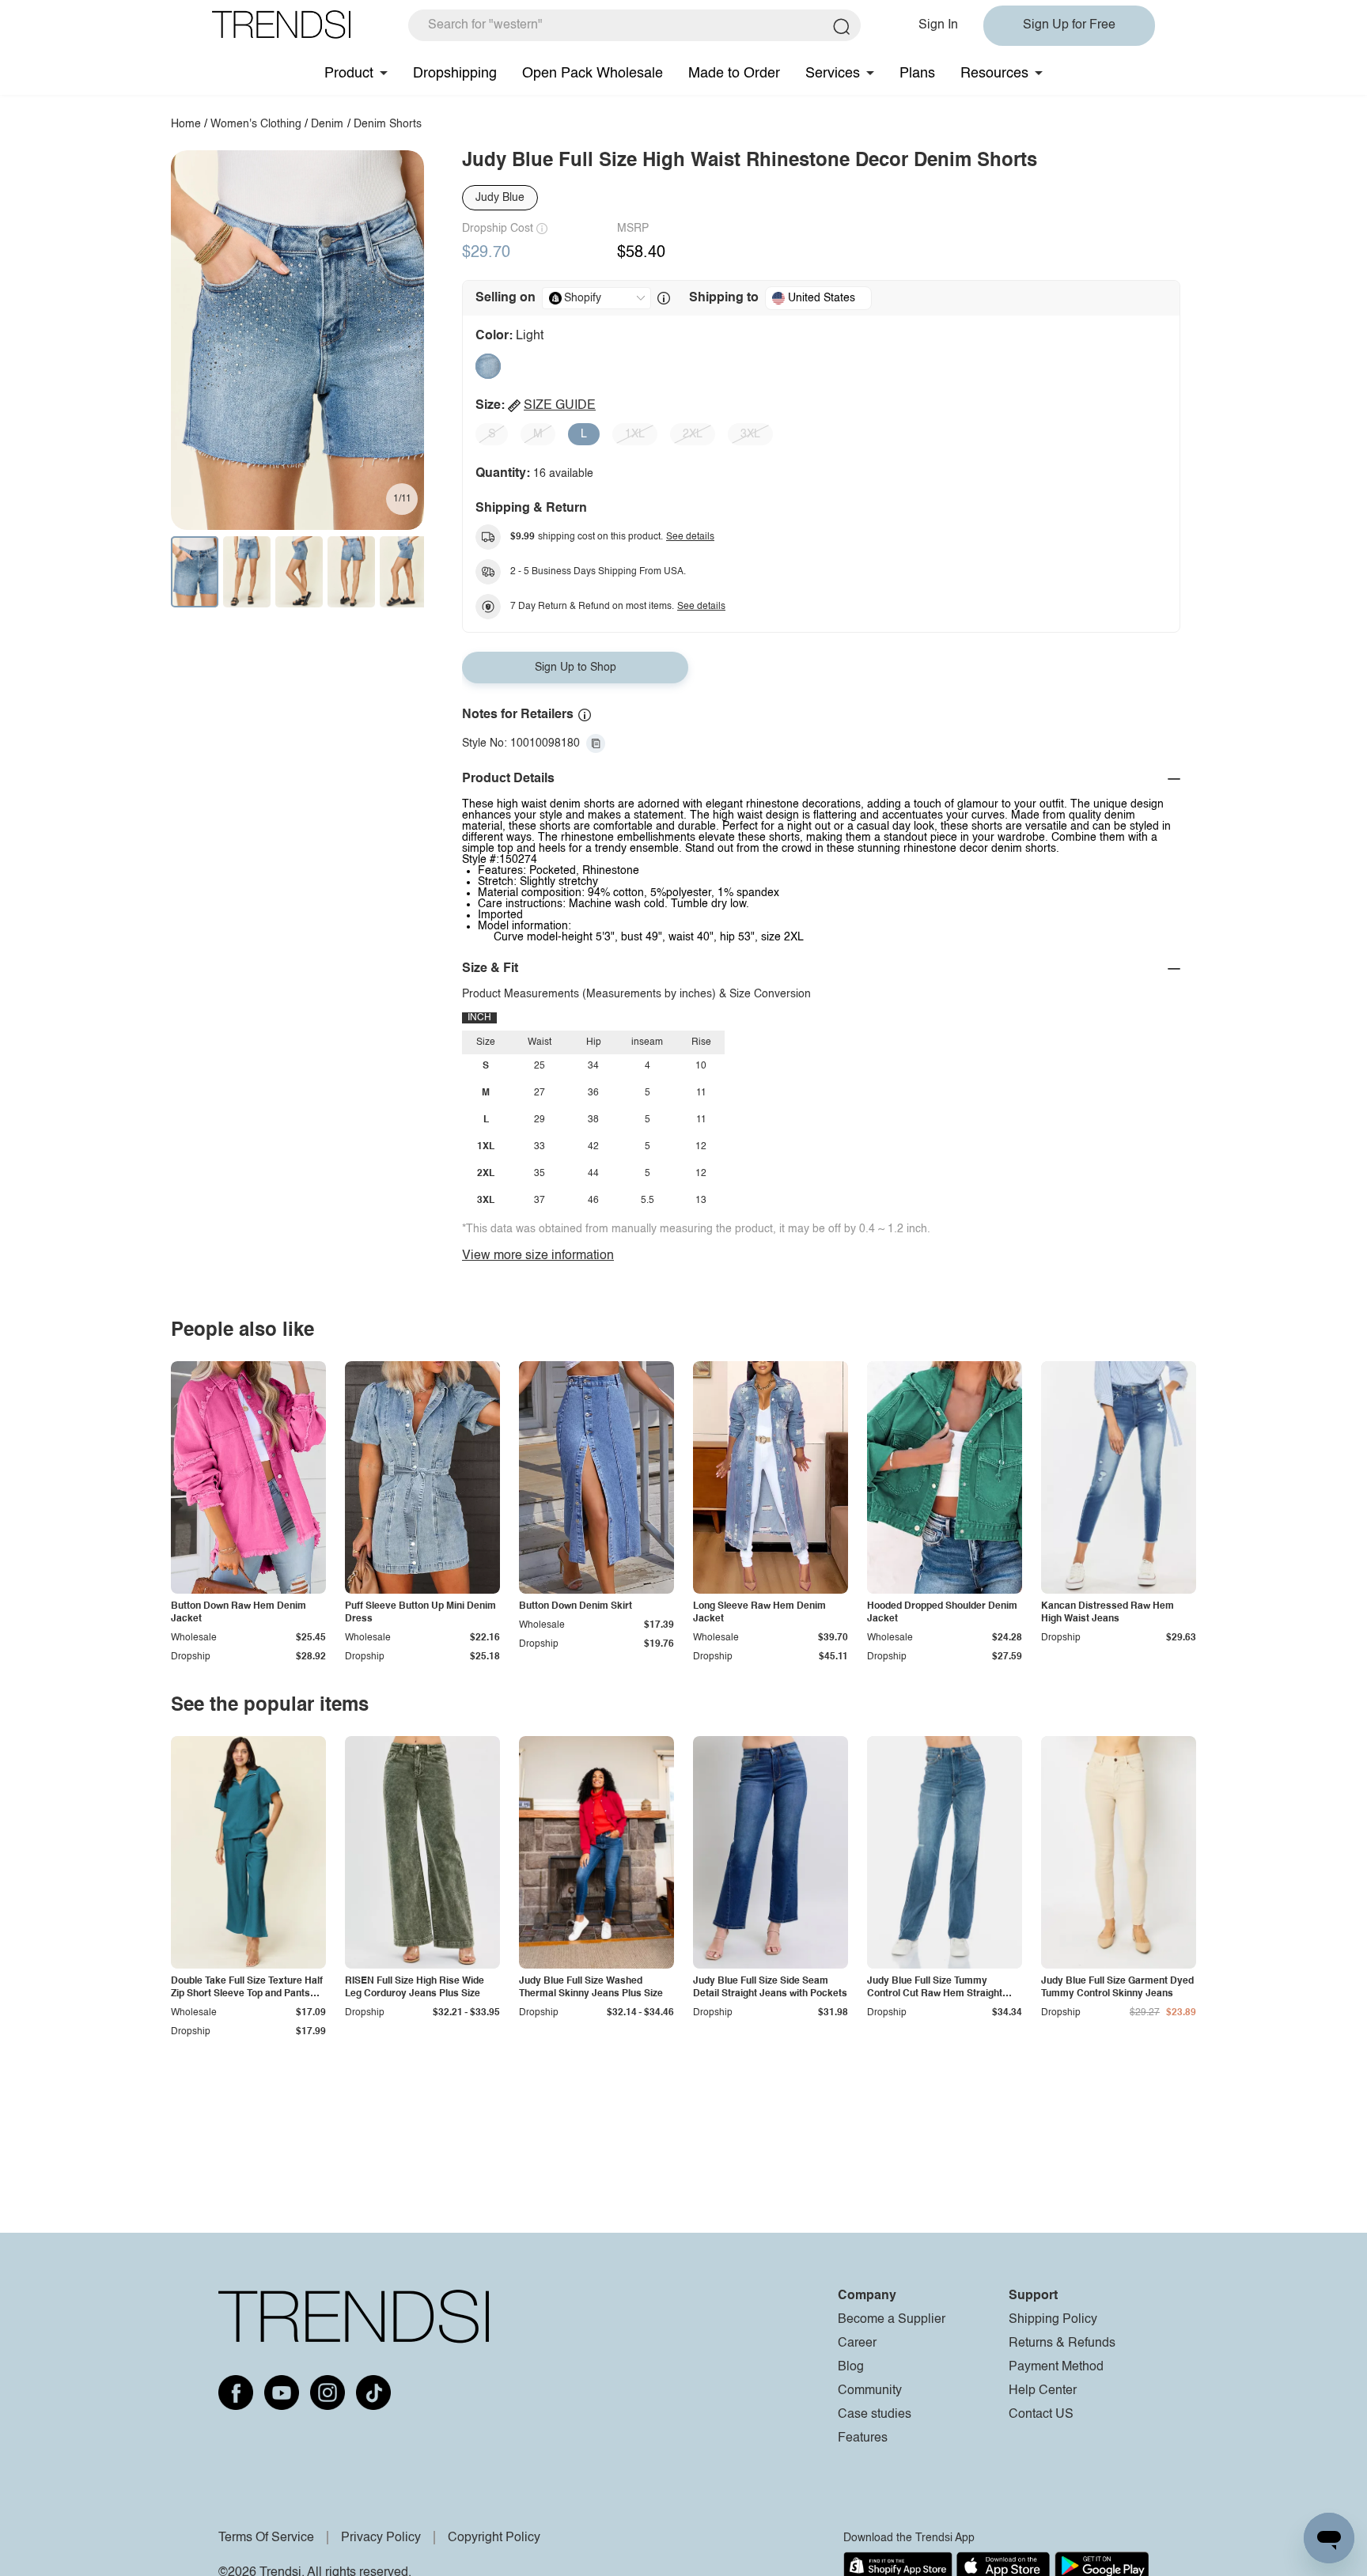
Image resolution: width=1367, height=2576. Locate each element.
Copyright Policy (494, 2538)
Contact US (1041, 2415)
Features (863, 2438)
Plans (917, 74)
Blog (851, 2367)
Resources (994, 74)
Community (870, 2391)
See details (690, 537)
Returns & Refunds (1062, 2343)
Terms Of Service (266, 2538)
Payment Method (1056, 2367)
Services (833, 74)
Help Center (1043, 2391)
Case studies (875, 2415)
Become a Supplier (892, 2320)
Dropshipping (455, 74)
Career (857, 2343)
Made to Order (734, 74)
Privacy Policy (381, 2538)
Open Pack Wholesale (593, 74)
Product (349, 74)
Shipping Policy (1053, 2320)
